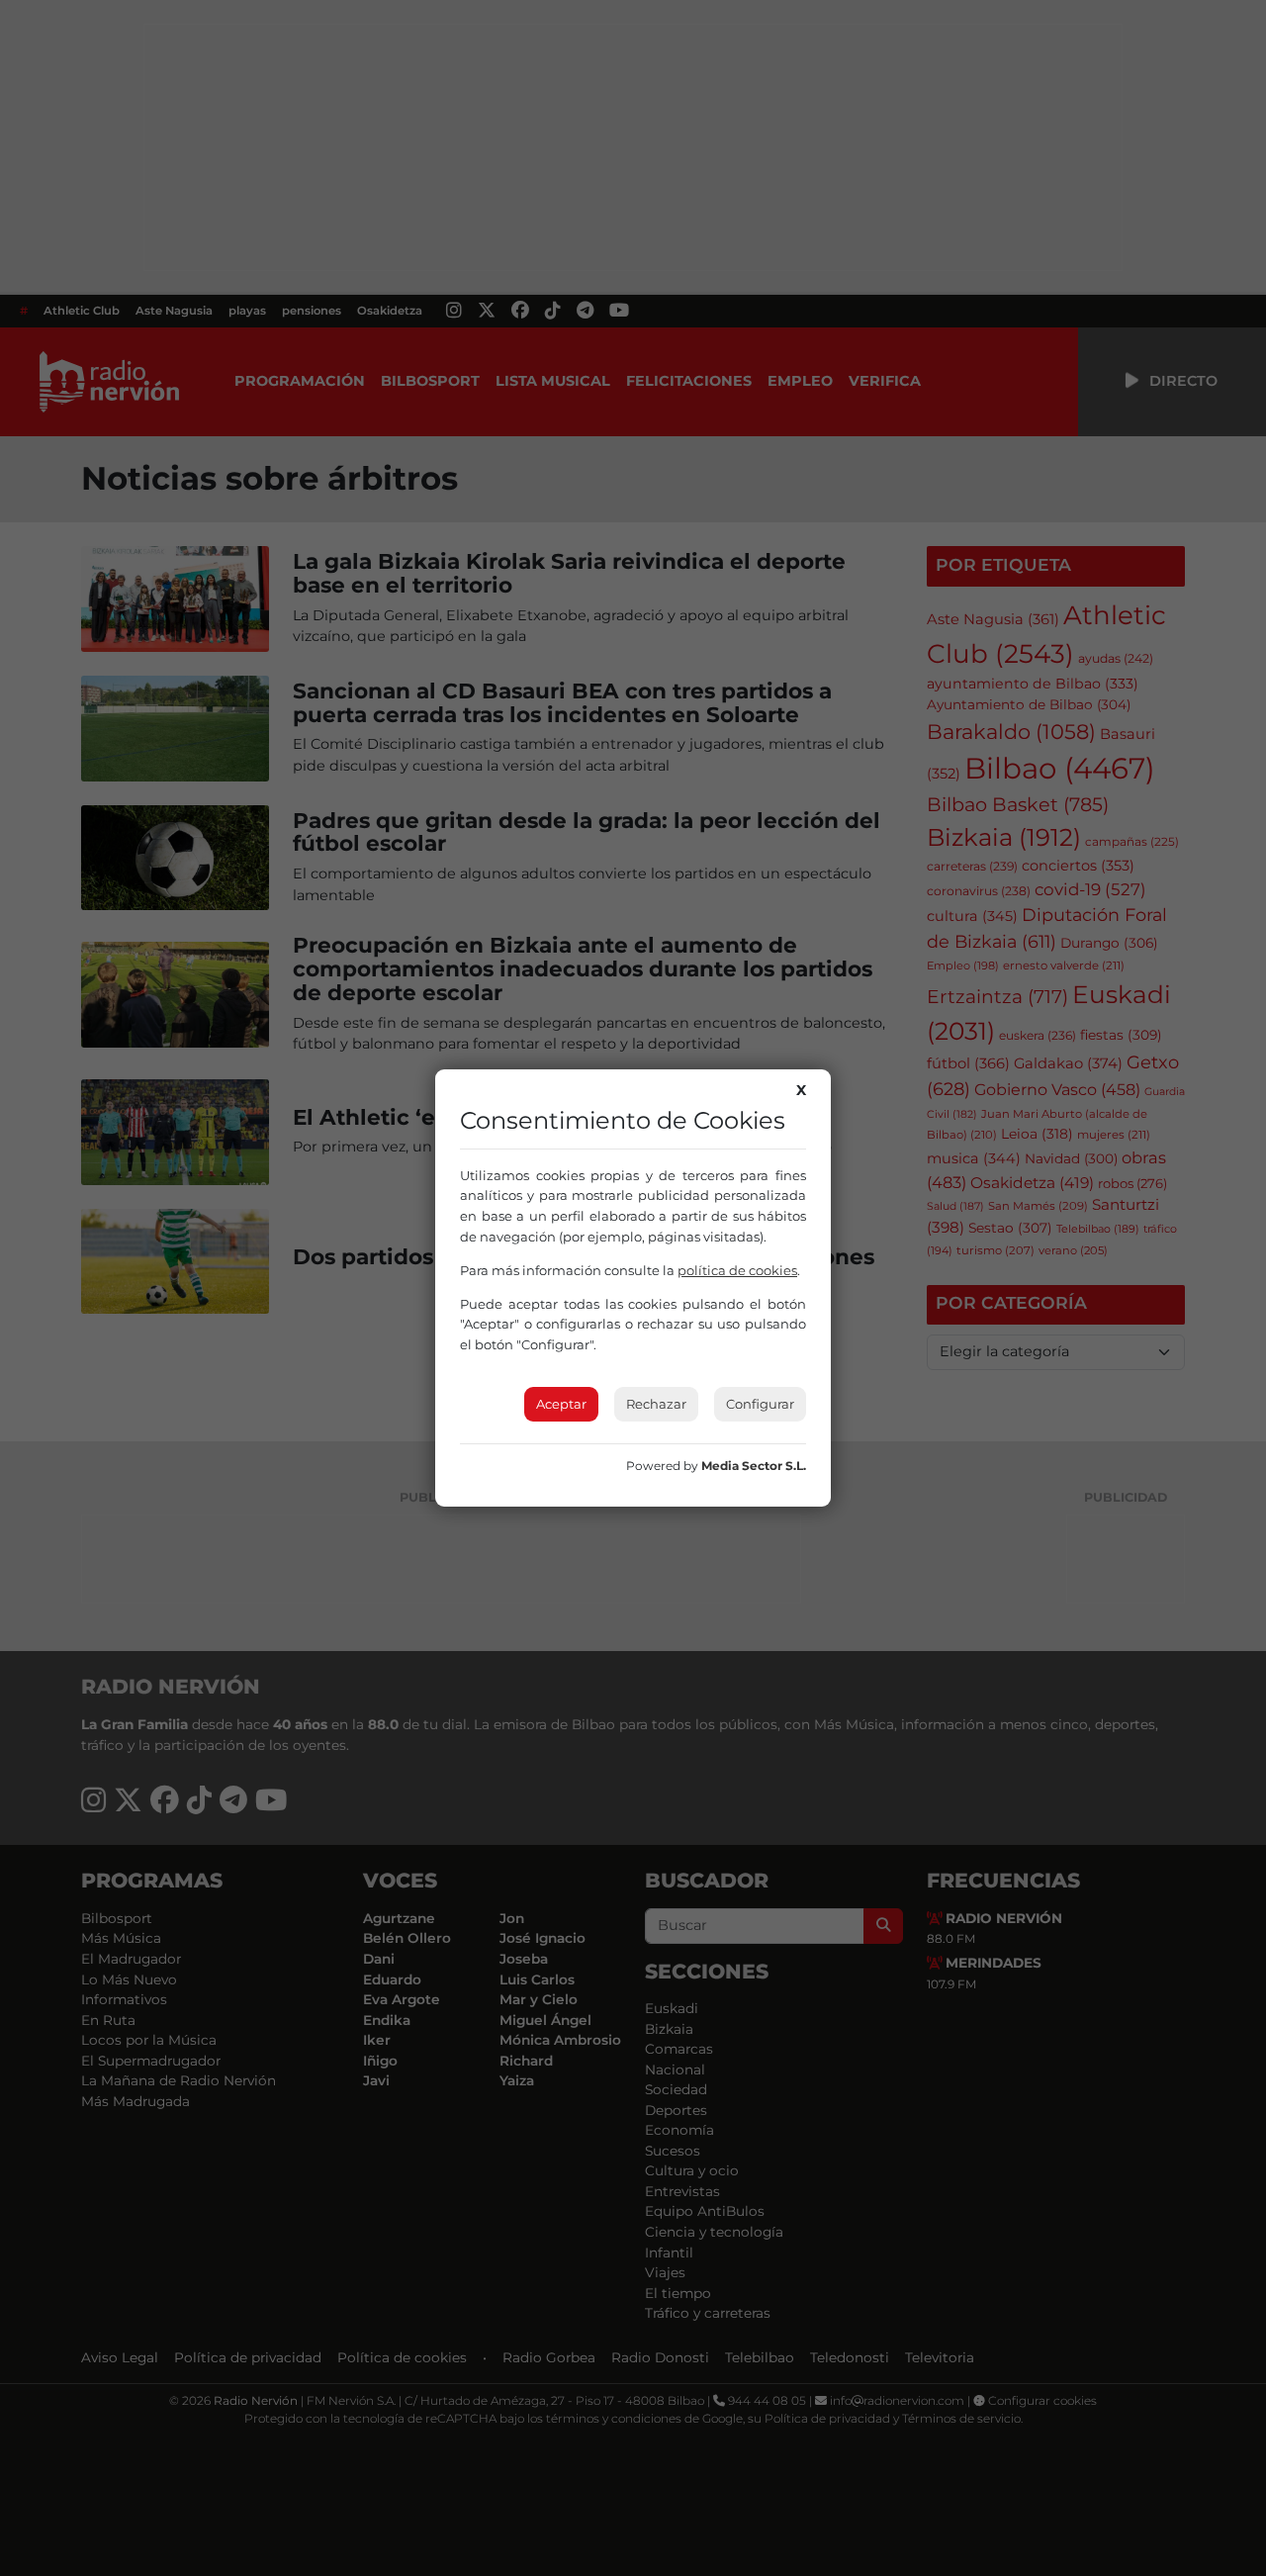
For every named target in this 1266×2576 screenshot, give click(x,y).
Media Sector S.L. (754, 1466)
